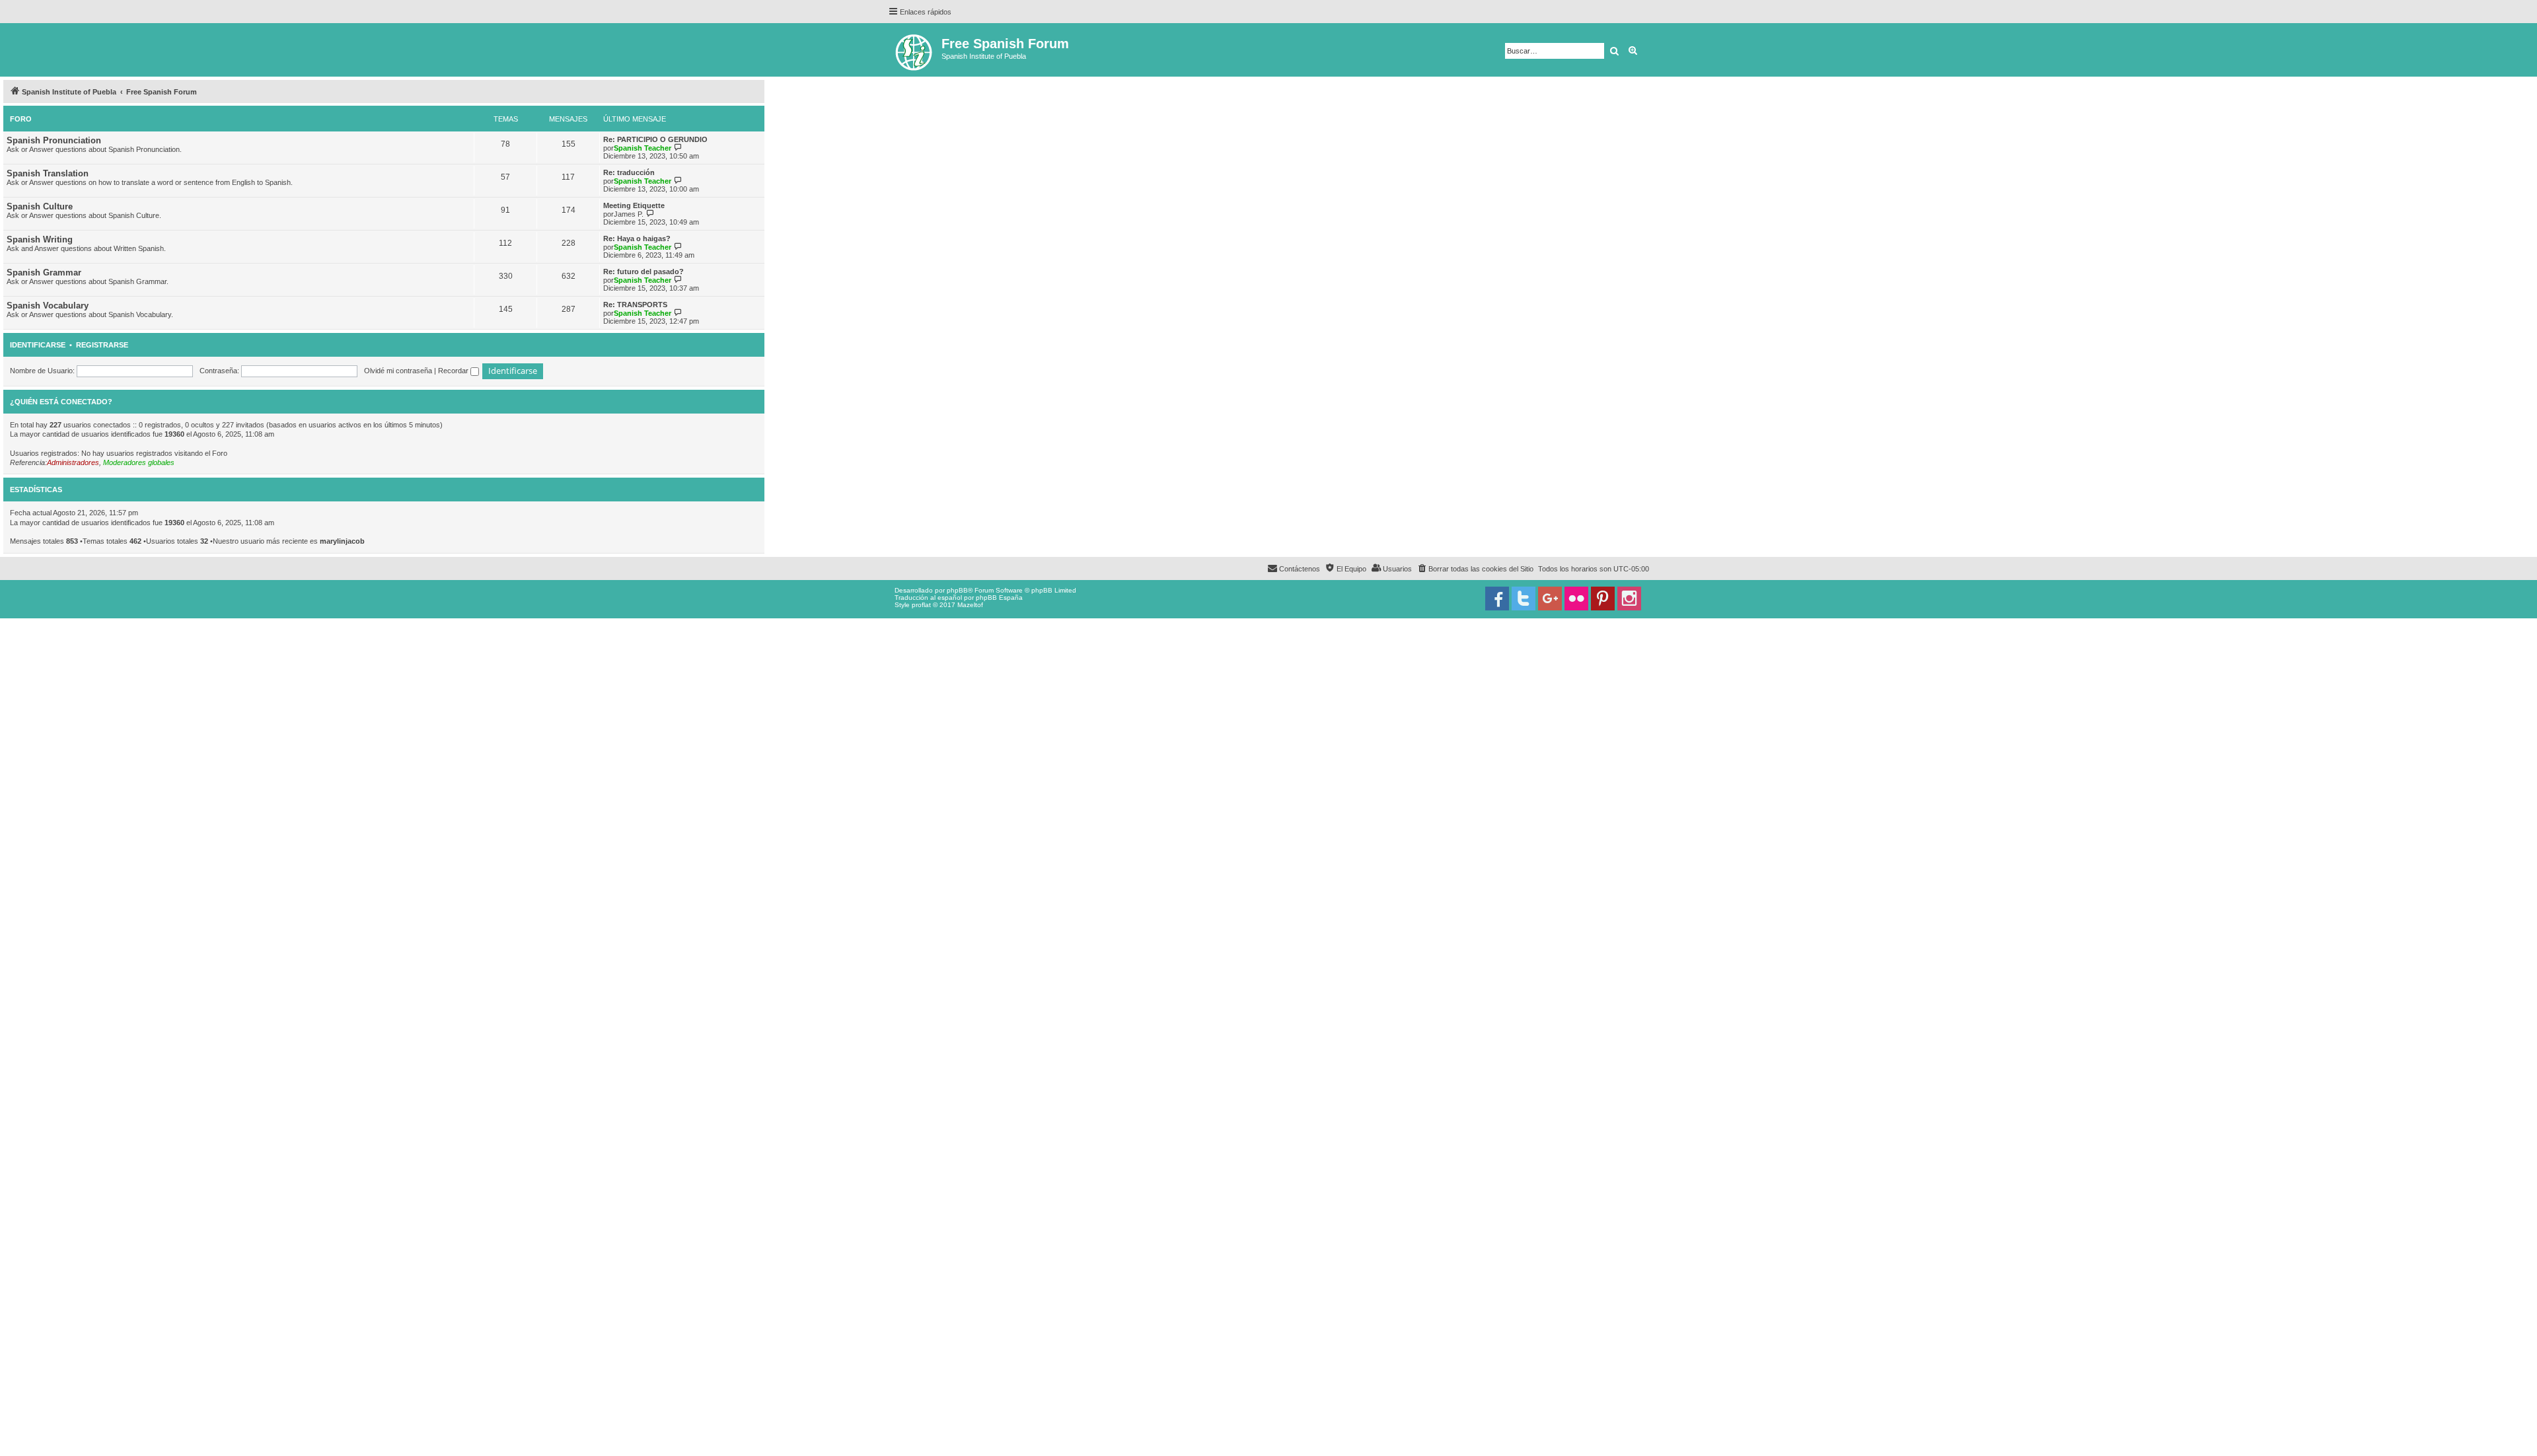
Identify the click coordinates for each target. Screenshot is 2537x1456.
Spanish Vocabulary (48, 306)
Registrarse (102, 345)
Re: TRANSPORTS (635, 305)
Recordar (454, 371)
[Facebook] (1497, 599)
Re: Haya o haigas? (637, 238)
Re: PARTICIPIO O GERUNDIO (655, 139)
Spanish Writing (40, 239)
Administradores (73, 462)
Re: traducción (629, 172)
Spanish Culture (40, 206)
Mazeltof (970, 605)
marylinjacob (342, 541)
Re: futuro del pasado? (643, 272)
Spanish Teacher (643, 148)
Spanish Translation (48, 173)
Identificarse (38, 345)
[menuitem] (1475, 569)
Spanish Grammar (44, 273)
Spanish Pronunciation (54, 140)
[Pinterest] (1603, 599)
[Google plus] (1550, 599)
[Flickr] (1576, 599)
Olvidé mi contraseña (398, 371)
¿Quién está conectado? (61, 402)
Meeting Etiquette (634, 205)
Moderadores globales (139, 462)
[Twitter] (1524, 599)
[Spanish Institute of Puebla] (915, 50)
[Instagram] (1629, 599)
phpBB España (999, 598)
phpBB (957, 590)
